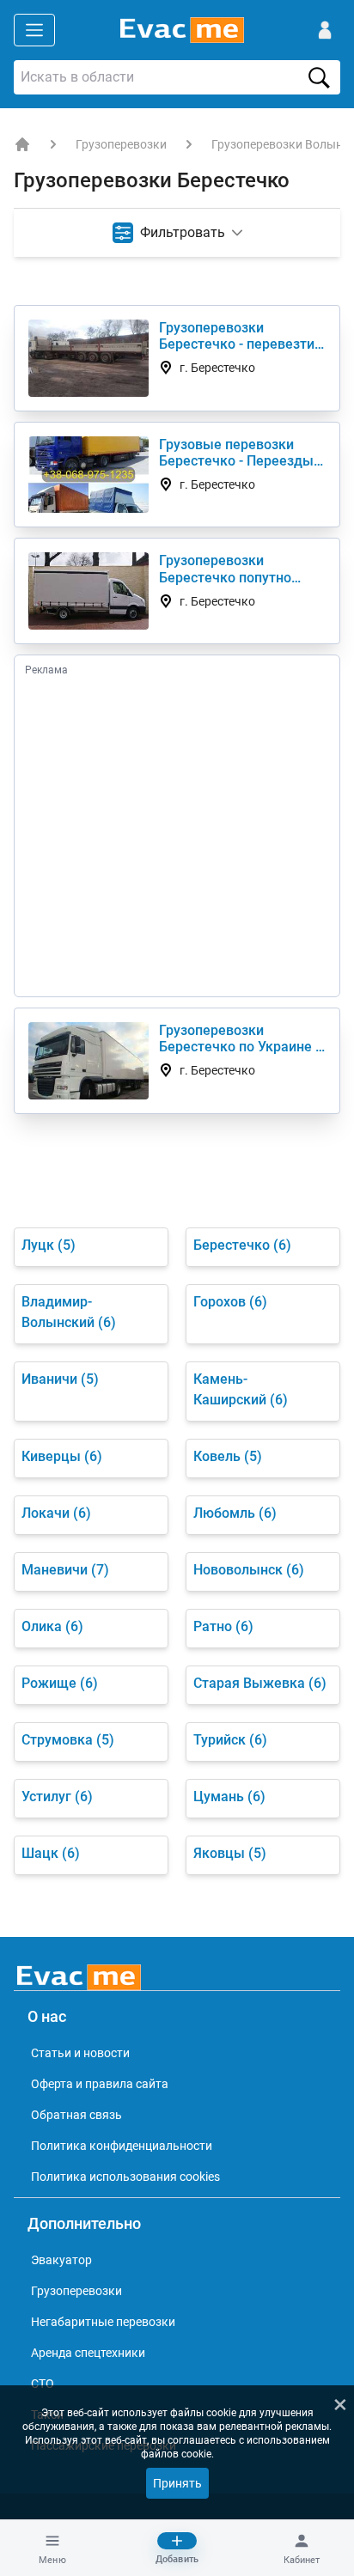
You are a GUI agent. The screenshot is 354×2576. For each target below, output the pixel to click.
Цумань (229, 1797)
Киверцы (62, 1456)
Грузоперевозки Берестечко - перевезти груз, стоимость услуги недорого (237, 336)
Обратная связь (76, 2115)
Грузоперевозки (121, 144)
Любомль (235, 1513)
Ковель (228, 1456)
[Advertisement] (177, 835)
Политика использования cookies (125, 2177)
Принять (177, 2483)
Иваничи (60, 1379)
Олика (52, 1626)
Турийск (230, 1740)
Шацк (51, 1853)
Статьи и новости (80, 2053)
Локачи (56, 1513)
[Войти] (325, 30)
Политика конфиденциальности (122, 2146)
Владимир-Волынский (69, 1312)
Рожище (60, 1683)
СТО (43, 2384)
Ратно (223, 1626)
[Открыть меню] (34, 30)
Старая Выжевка (260, 1683)
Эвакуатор (61, 2260)
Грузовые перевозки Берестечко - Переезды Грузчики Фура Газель (236, 453)
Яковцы (230, 1853)
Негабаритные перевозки (103, 2322)
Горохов (230, 1302)
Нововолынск (249, 1570)
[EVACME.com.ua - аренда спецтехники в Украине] (22, 144)
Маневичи (65, 1570)
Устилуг (57, 1797)
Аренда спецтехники (88, 2353)
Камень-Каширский (241, 1389)
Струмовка (68, 1740)
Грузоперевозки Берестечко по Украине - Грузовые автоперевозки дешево (241, 1038)
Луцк (49, 1245)
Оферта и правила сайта (100, 2084)
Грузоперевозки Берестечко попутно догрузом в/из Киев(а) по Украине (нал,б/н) (241, 569)
